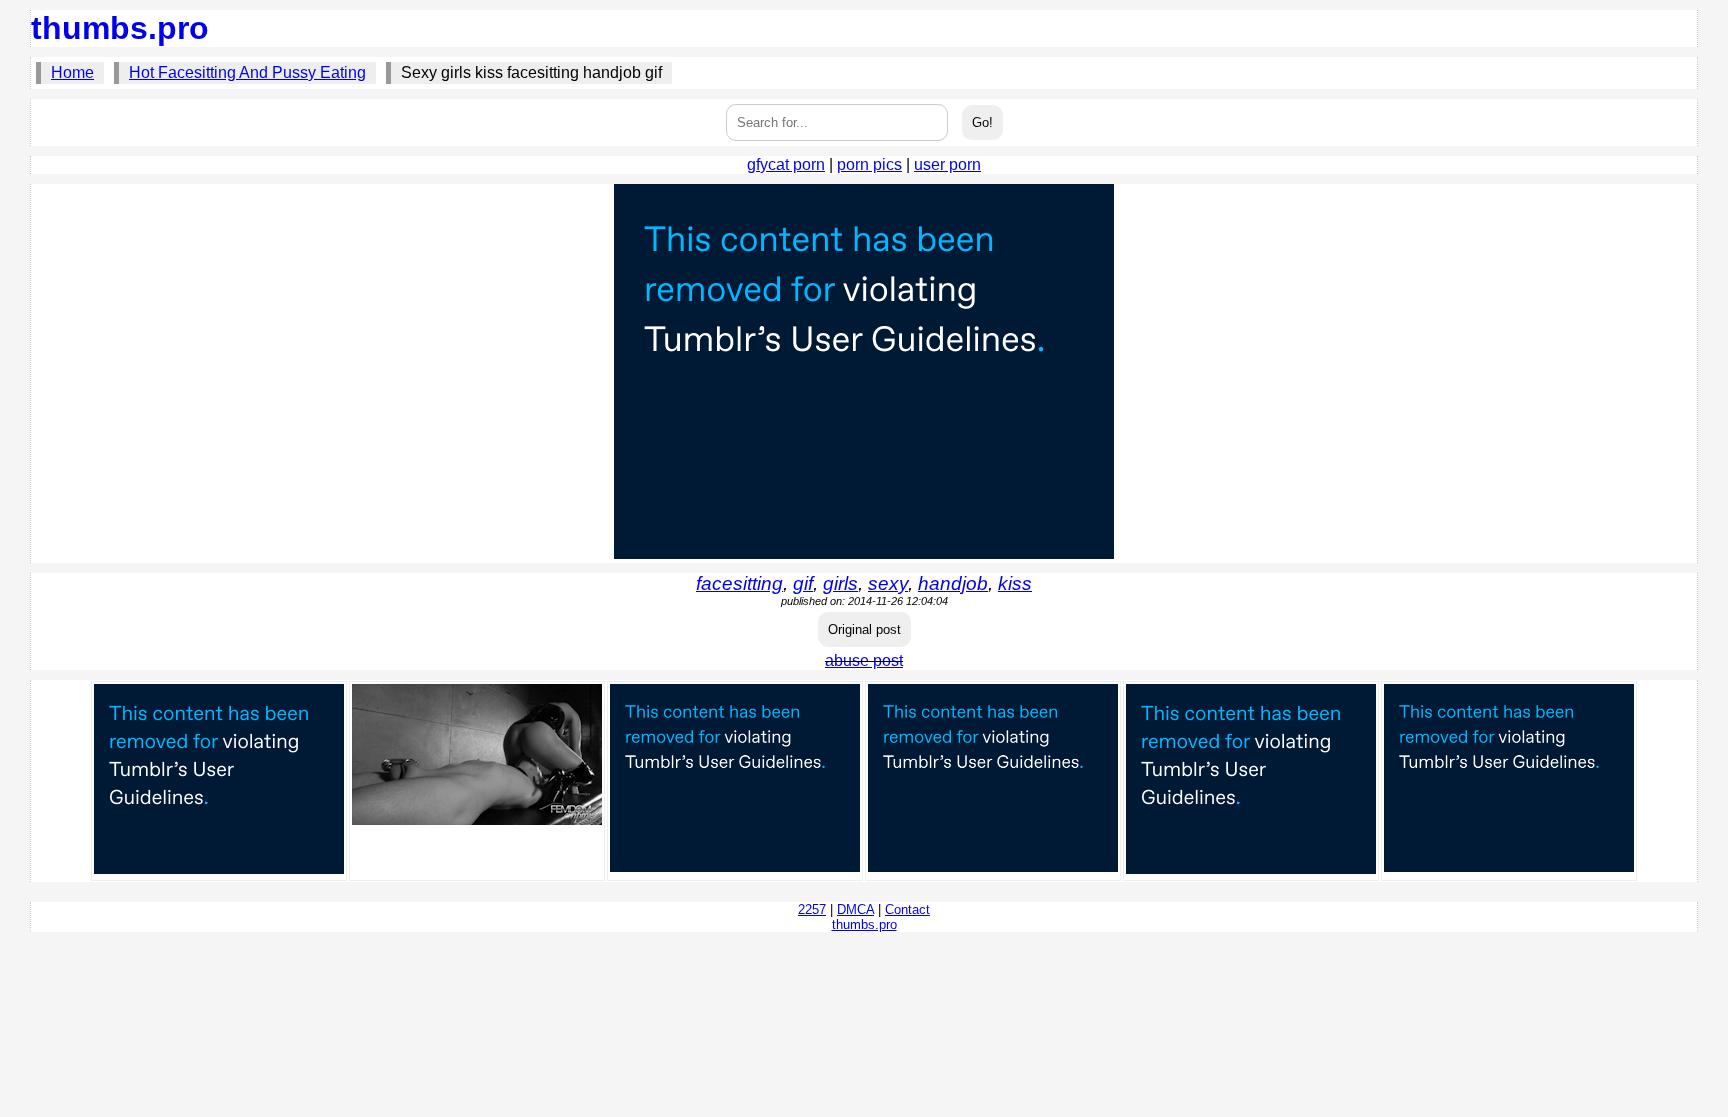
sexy (888, 583)
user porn (947, 164)
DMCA (855, 909)
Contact (907, 909)
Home (72, 72)
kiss (1015, 583)
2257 (812, 909)
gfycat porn (786, 164)
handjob (953, 583)
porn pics (869, 164)
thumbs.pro (120, 28)
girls (840, 583)
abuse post (864, 660)
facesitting (739, 583)
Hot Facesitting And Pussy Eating (247, 72)
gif (803, 583)
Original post (864, 629)
